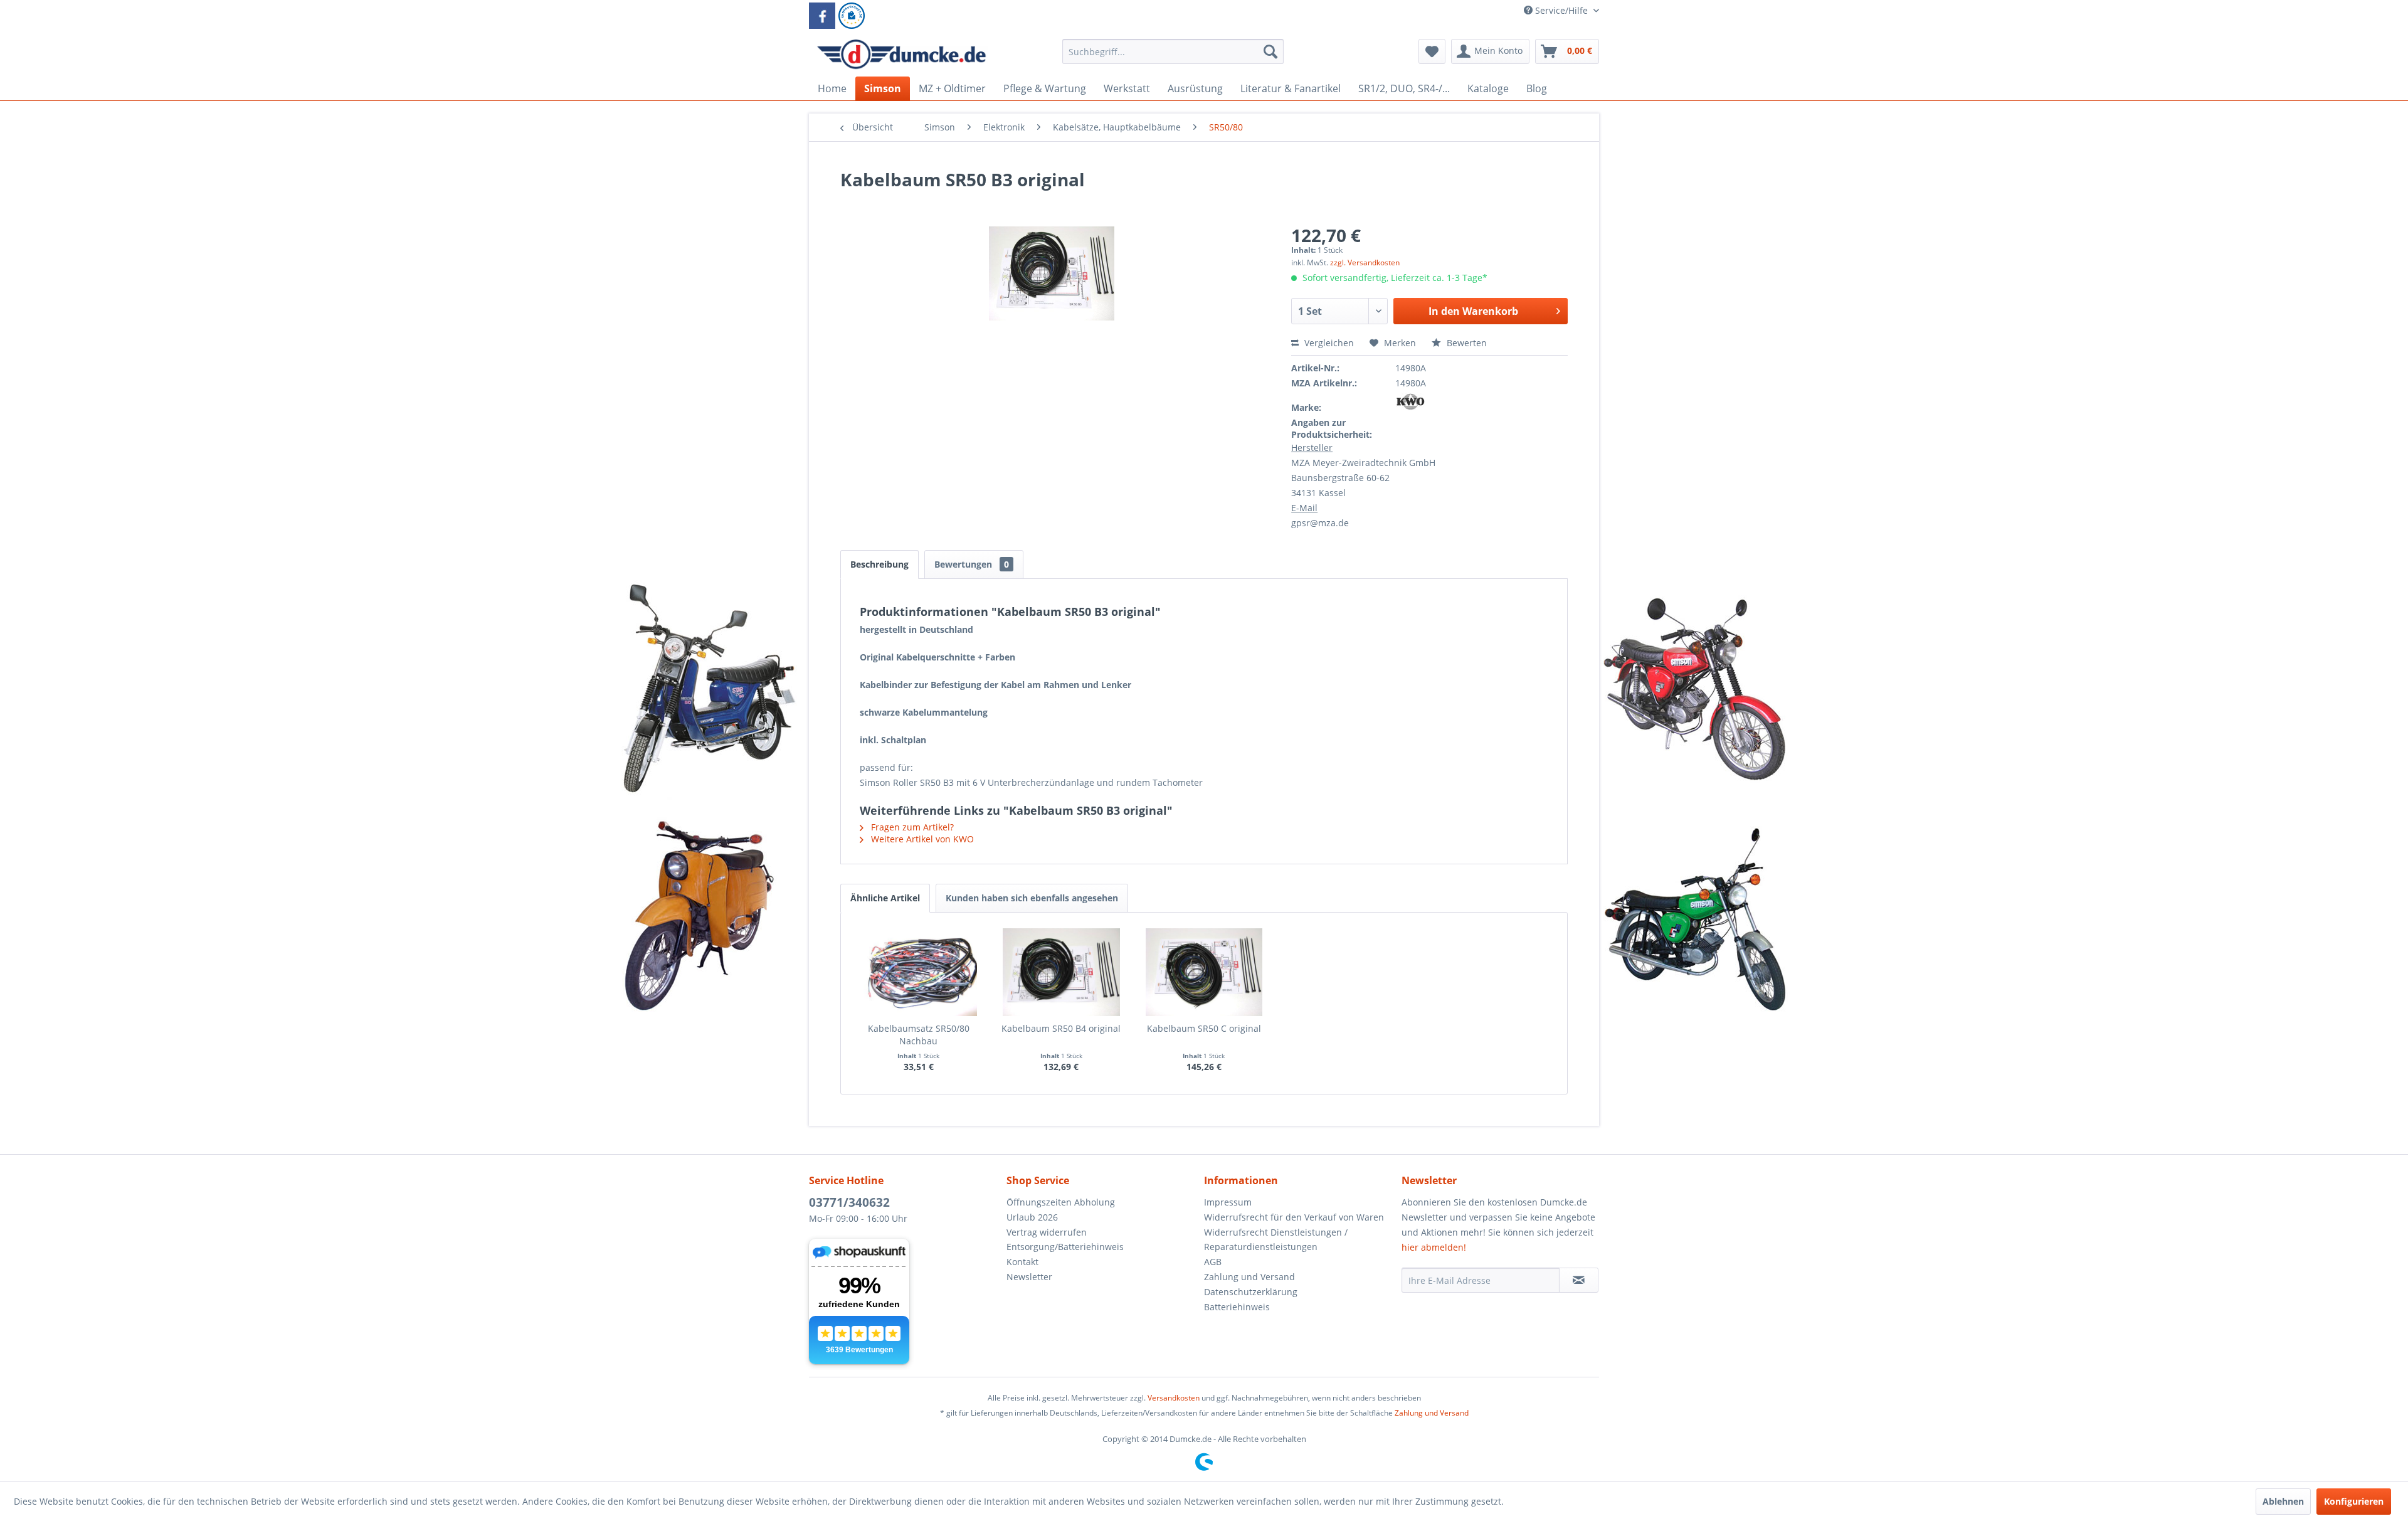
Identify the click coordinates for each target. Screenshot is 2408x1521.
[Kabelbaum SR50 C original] (1204, 972)
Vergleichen (1328, 343)
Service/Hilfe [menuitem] (1561, 10)
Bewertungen (972, 564)
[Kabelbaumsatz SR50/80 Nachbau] (919, 972)
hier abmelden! (1434, 1247)
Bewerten (1465, 343)
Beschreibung (879, 564)
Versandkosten (1174, 1398)
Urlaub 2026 (1032, 1217)
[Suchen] (1270, 51)
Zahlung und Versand (1249, 1277)
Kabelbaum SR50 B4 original (1061, 1028)
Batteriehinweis (1237, 1307)
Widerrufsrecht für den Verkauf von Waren (1294, 1217)
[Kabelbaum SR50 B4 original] (1062, 972)
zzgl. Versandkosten (1365, 262)
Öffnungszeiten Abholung (1061, 1202)
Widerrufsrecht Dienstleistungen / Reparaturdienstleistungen (1276, 1240)
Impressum (1228, 1202)
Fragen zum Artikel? (911, 827)
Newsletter (1029, 1277)
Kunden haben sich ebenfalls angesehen (1032, 898)
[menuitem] (1173, 57)
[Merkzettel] (1432, 51)
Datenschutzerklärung (1251, 1292)
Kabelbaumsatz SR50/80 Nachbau (919, 1035)
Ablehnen (2283, 1501)
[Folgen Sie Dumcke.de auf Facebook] (822, 16)
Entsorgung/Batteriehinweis (1065, 1247)
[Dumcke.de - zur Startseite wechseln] (901, 55)
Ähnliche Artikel (885, 898)
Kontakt (1022, 1262)
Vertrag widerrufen (1047, 1232)
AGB (1213, 1262)
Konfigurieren (2354, 1501)
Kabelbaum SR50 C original (1204, 1028)
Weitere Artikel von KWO (921, 839)
